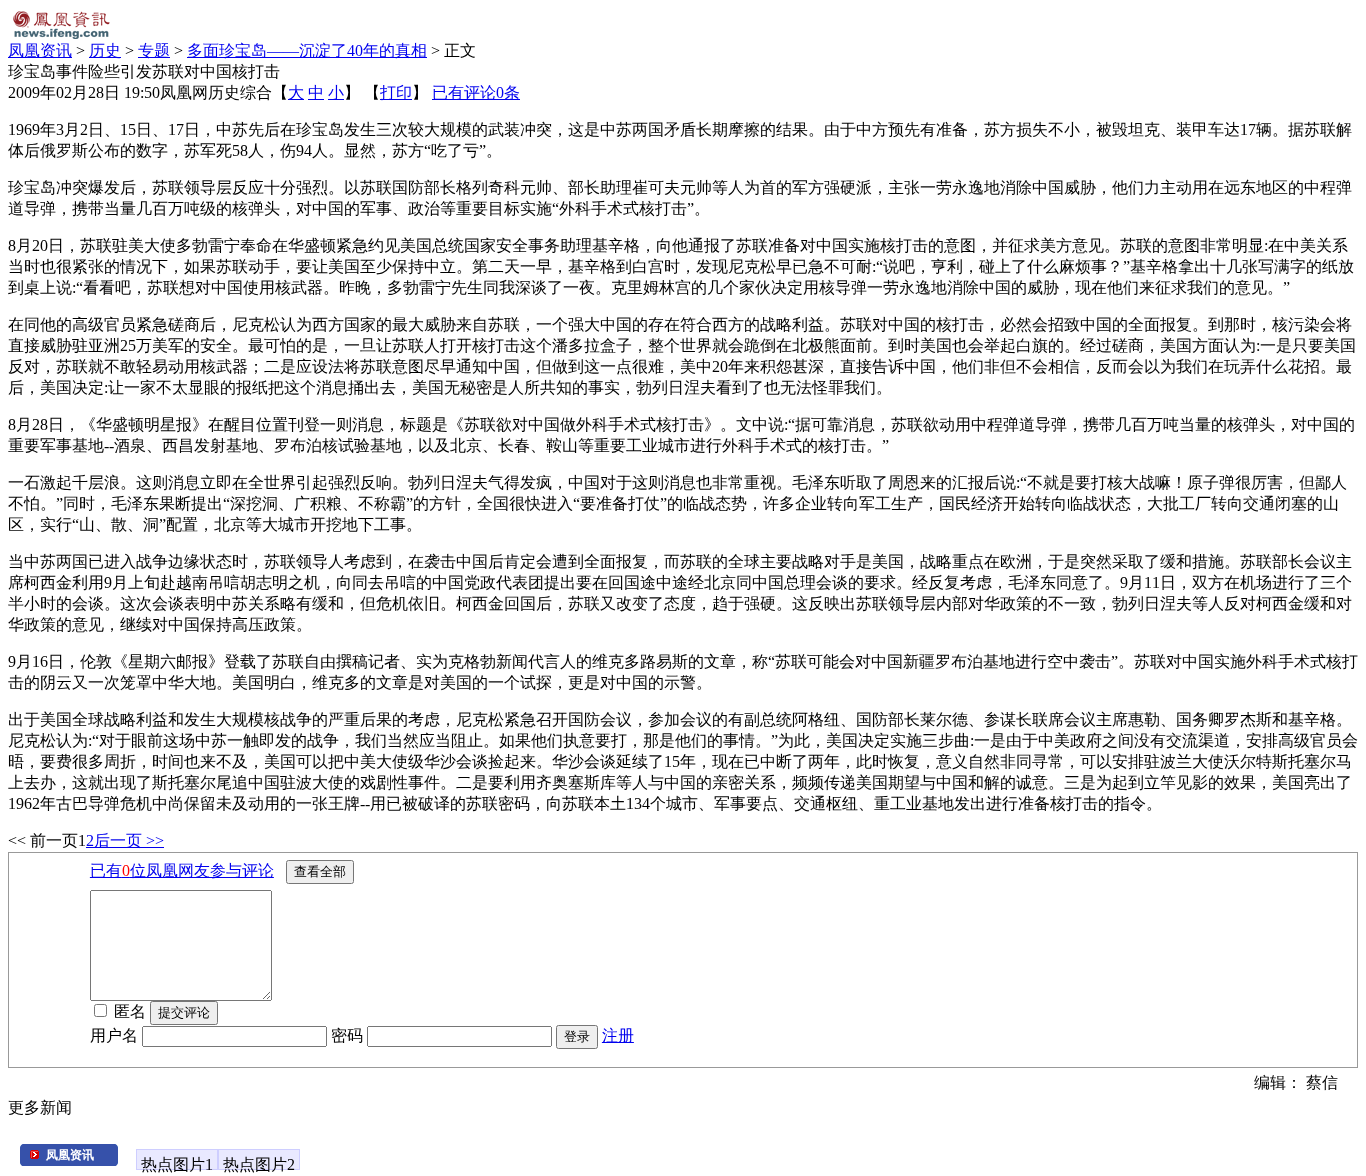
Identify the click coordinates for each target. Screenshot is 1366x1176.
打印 (396, 92)
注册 (618, 1035)
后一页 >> (129, 840)
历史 (105, 50)
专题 (154, 50)
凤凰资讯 (40, 50)
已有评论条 (476, 92)
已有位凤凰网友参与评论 (182, 870)
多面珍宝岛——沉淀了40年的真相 (307, 50)
